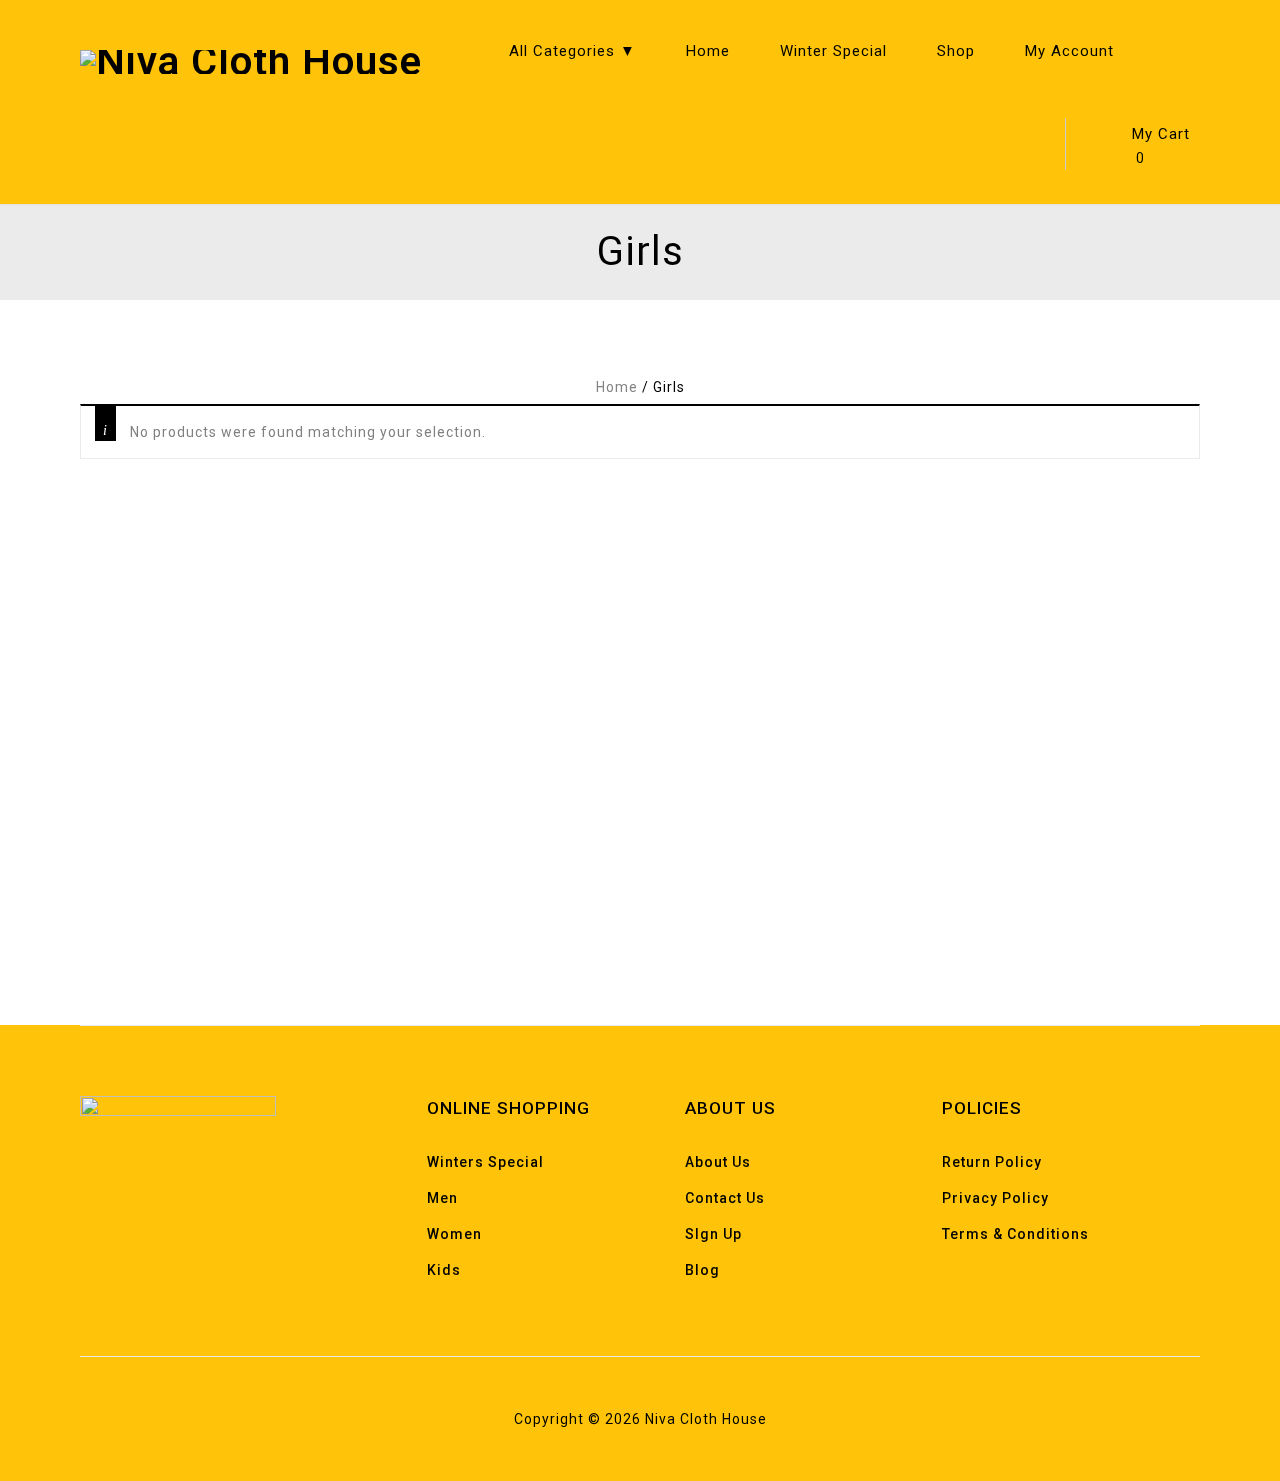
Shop (956, 51)
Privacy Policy (995, 1198)
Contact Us (725, 1198)
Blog (702, 1270)
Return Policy (992, 1162)
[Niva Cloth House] (251, 61)
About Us (718, 1162)
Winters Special (485, 1162)
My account (1069, 51)
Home (708, 51)
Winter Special (833, 51)
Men (442, 1198)
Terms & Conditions (1015, 1234)
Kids (444, 1270)
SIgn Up (713, 1234)
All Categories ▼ (572, 51)
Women (454, 1234)
